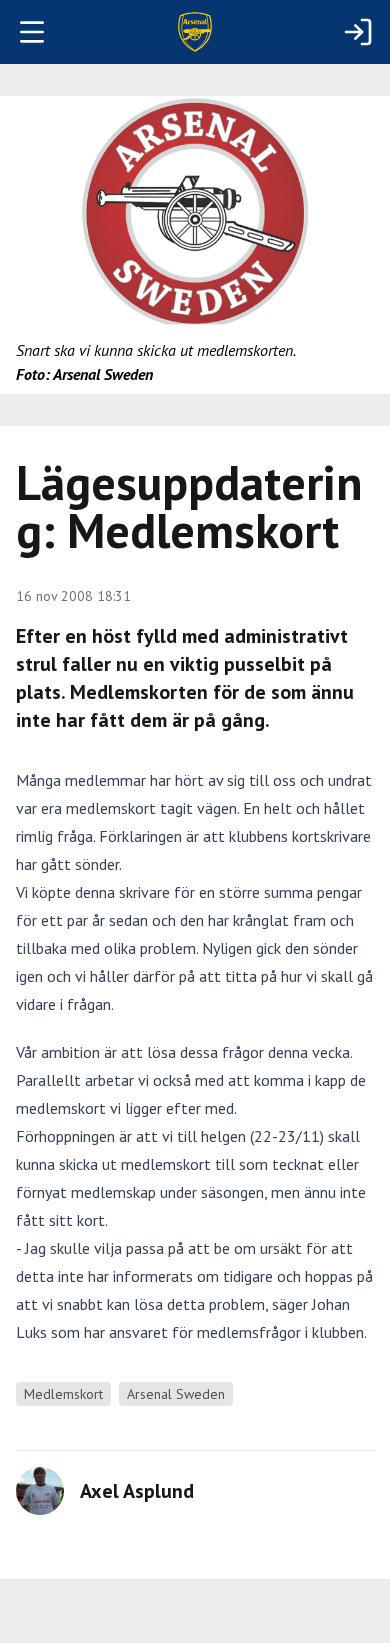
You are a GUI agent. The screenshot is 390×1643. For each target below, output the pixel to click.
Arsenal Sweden (176, 1394)
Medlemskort (63, 1394)
